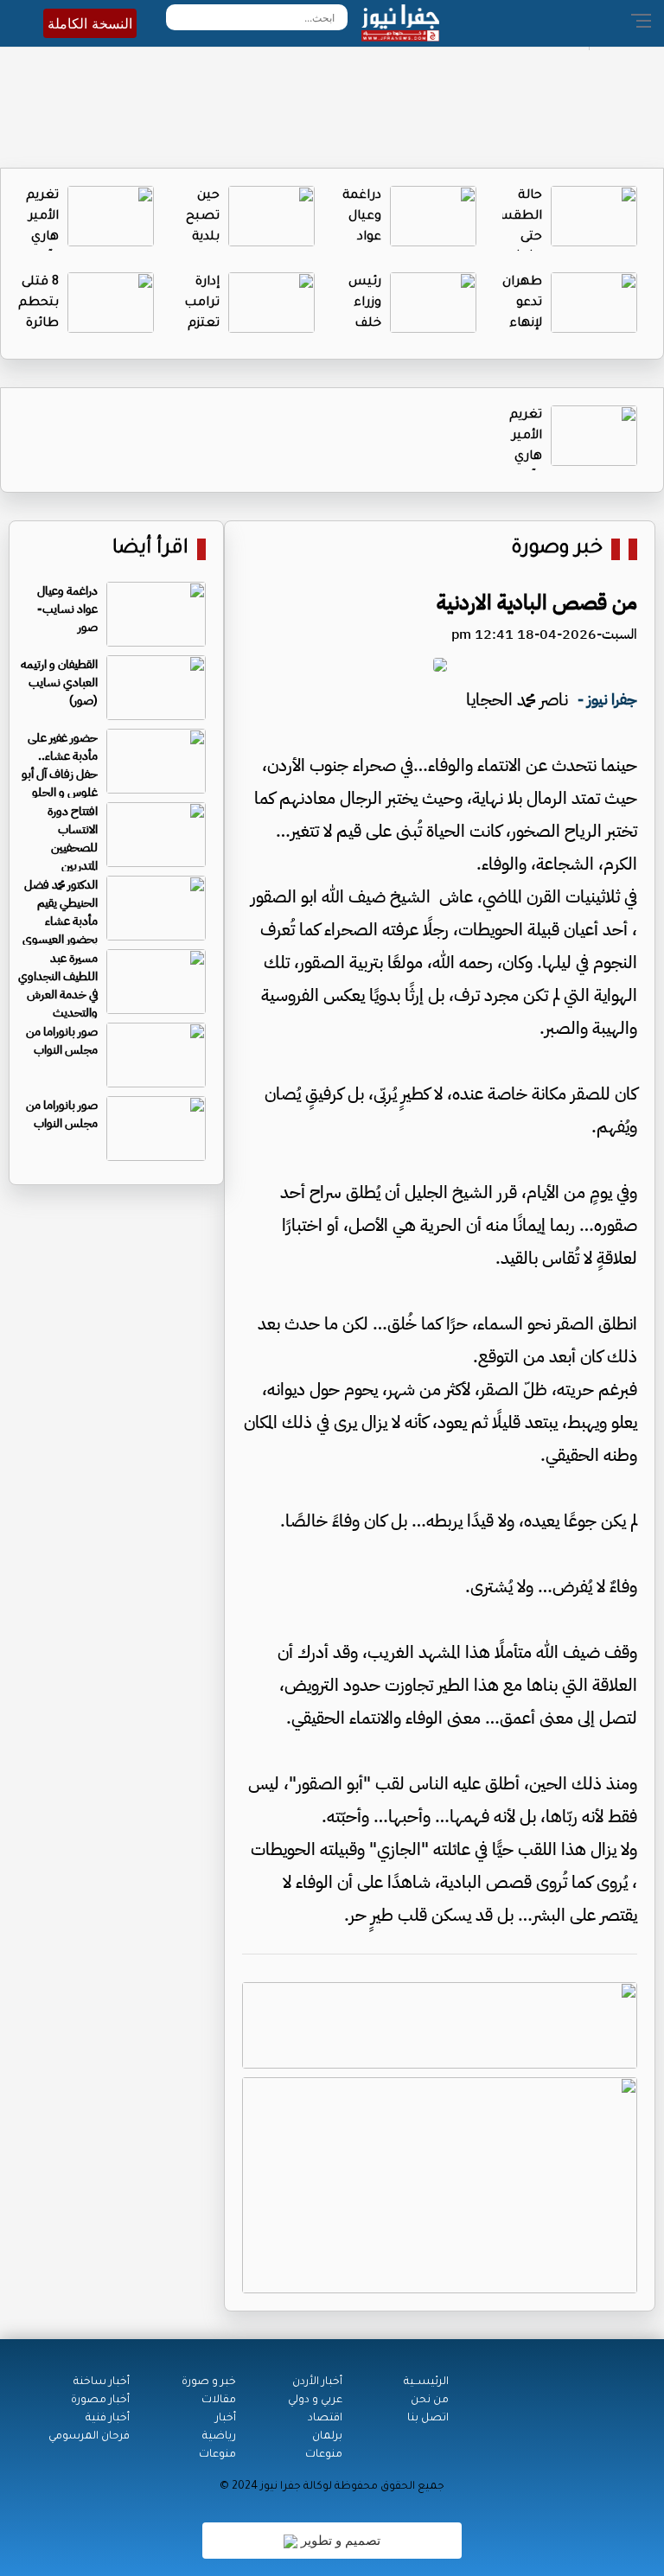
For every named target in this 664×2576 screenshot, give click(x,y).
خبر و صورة (209, 2382)
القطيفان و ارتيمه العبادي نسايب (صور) (59, 682)
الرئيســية (426, 2382)
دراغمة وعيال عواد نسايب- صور (360, 238)
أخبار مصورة (100, 2401)
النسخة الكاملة (90, 23)
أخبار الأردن (317, 2382)
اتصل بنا (428, 2419)
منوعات (324, 2455)
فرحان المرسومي (89, 2437)
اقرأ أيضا (150, 549)
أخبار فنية (108, 2419)
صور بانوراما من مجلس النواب (62, 1041)
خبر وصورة (557, 549)
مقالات (219, 2401)
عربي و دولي (315, 2401)
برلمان (327, 2437)
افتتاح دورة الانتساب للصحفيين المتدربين (73, 838)
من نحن (430, 2401)
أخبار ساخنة (102, 2382)
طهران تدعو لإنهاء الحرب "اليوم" (522, 324)
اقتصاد (325, 2419)
